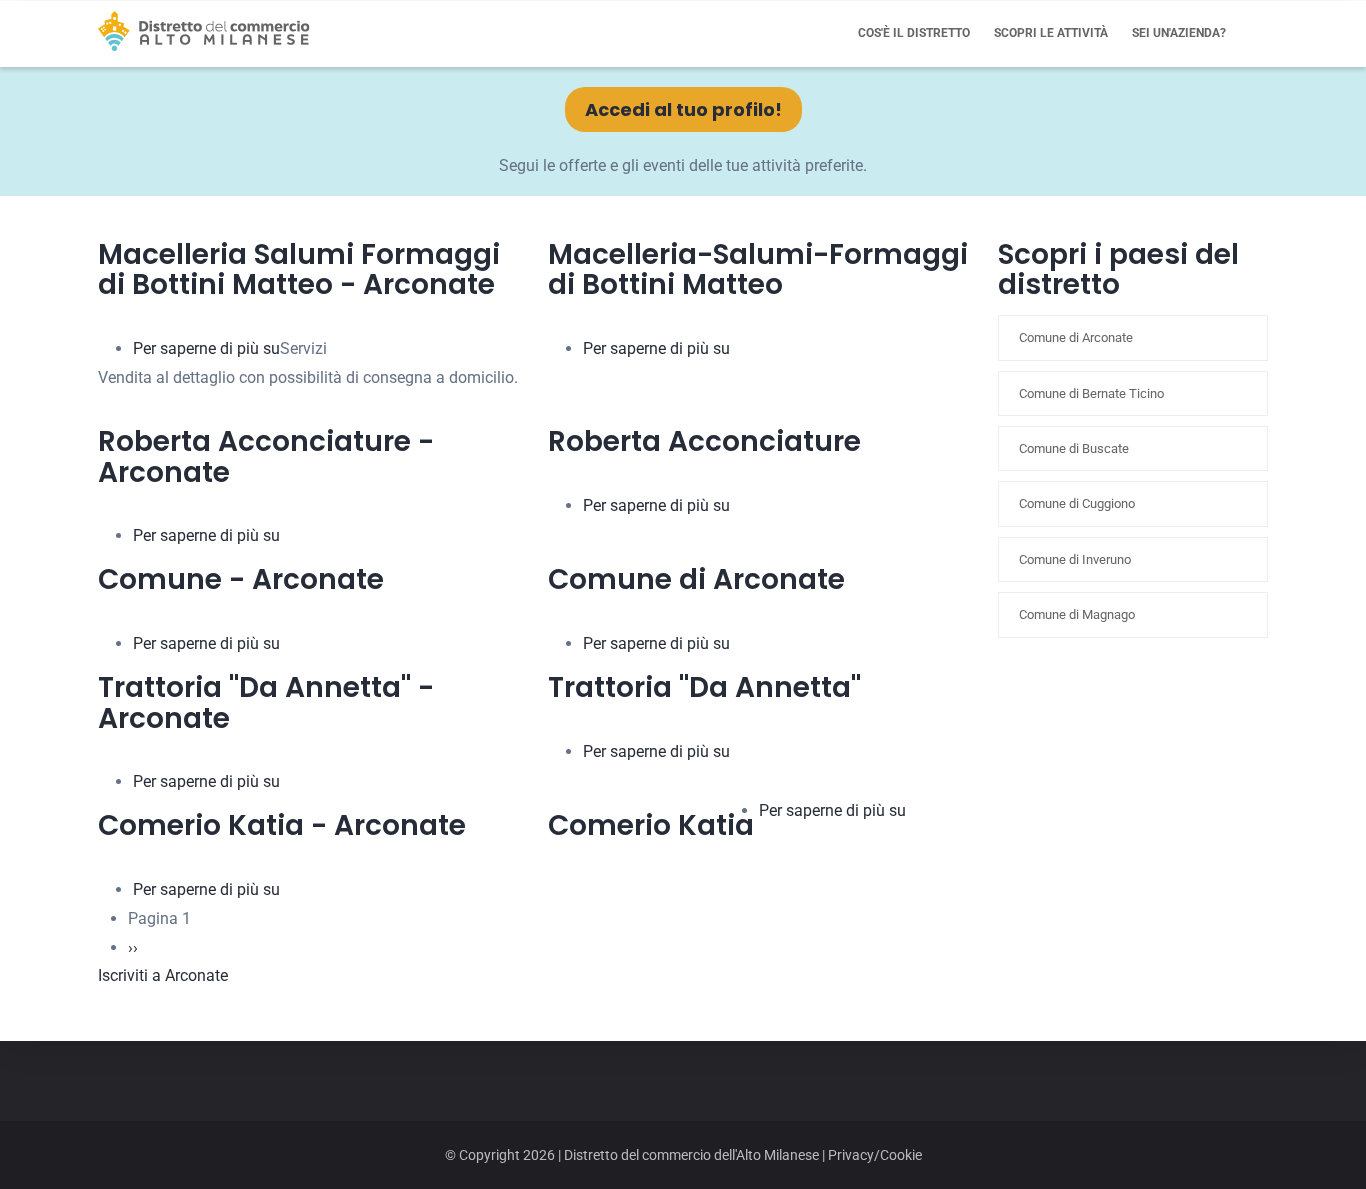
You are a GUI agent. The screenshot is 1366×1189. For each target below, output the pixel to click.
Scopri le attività (1051, 33)
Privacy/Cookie (875, 1155)
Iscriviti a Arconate (163, 975)
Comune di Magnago (1077, 614)
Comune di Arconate (1076, 337)
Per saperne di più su (206, 348)
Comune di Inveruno (1075, 559)
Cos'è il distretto (914, 33)
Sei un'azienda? (1179, 33)
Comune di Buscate (1074, 448)
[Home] (204, 31)
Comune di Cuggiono (1077, 503)
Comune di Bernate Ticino (1091, 393)
